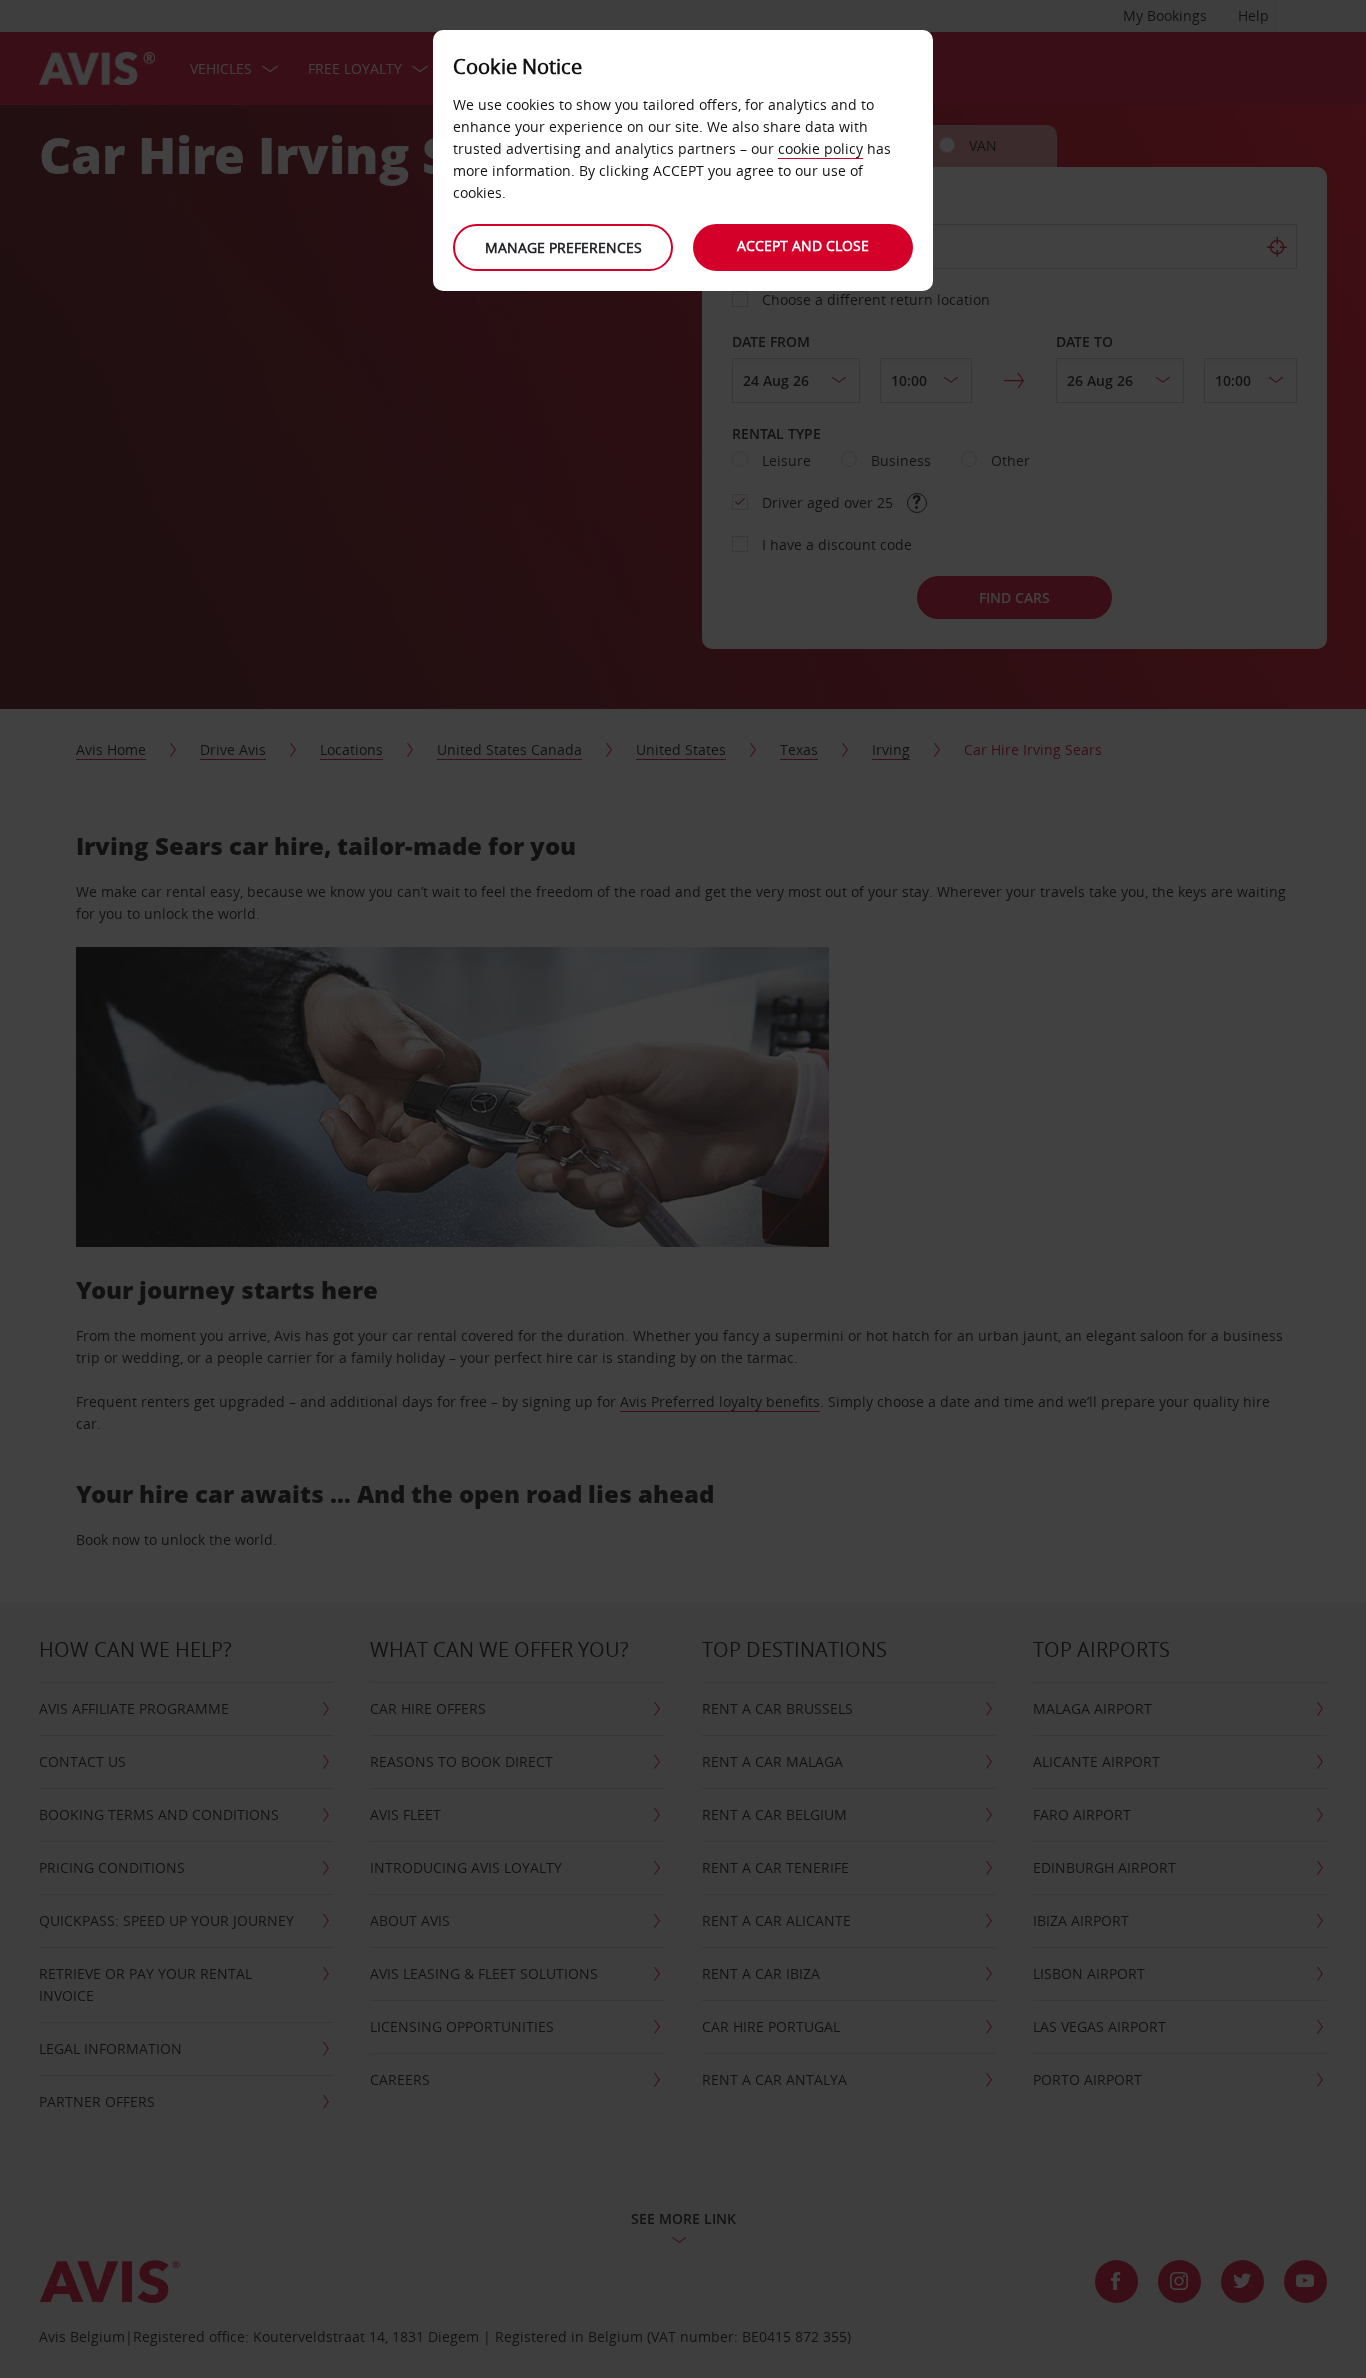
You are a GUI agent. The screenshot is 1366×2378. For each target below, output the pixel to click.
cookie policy (820, 148)
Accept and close (803, 245)
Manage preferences (563, 247)
